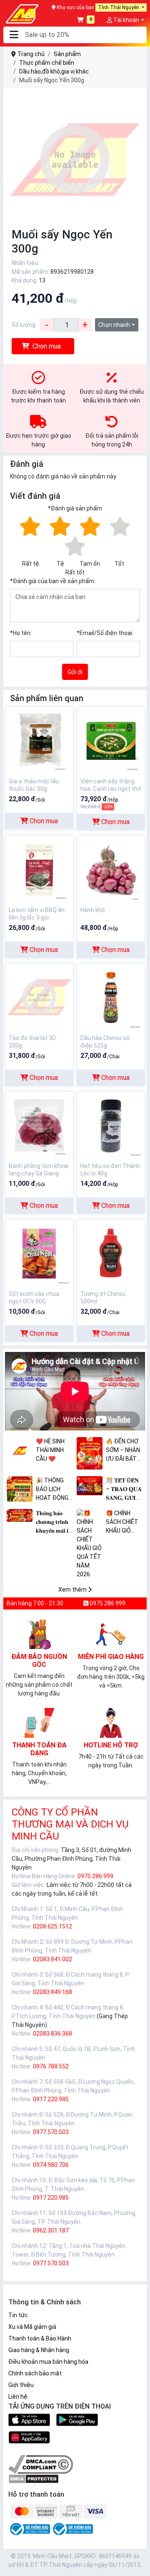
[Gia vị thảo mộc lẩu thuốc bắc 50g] (39, 740)
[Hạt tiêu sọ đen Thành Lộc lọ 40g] (111, 1125)
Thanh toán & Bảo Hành (40, 2338)
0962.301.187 (51, 2230)
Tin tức (18, 2315)
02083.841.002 (52, 1959)
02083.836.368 (52, 2034)
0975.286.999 (95, 1876)
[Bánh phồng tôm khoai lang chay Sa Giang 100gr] (39, 1125)
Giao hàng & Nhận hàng (39, 2350)
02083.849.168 (52, 1992)
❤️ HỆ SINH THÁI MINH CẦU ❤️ (50, 1450)
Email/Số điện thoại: (105, 633)
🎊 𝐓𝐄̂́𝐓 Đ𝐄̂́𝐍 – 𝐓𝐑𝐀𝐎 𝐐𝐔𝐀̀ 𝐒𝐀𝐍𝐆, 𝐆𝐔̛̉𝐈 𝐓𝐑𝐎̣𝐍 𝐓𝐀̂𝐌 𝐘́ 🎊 (124, 1490)
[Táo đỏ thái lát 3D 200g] (39, 997)
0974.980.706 (51, 2165)
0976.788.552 (51, 2066)
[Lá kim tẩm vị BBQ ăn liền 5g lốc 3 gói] (39, 869)
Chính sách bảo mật (35, 2373)
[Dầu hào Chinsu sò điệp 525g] (111, 997)
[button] (14, 35)
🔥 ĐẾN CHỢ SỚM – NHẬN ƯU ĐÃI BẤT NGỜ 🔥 (123, 1451)
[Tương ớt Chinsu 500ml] (111, 1253)
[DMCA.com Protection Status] (34, 2478)
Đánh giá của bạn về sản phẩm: (53, 581)
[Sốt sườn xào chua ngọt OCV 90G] (39, 1253)
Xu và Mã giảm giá (32, 2327)
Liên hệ (18, 2397)
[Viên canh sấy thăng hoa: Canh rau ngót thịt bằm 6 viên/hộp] (111, 740)
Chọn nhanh (114, 325)
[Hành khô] (111, 869)
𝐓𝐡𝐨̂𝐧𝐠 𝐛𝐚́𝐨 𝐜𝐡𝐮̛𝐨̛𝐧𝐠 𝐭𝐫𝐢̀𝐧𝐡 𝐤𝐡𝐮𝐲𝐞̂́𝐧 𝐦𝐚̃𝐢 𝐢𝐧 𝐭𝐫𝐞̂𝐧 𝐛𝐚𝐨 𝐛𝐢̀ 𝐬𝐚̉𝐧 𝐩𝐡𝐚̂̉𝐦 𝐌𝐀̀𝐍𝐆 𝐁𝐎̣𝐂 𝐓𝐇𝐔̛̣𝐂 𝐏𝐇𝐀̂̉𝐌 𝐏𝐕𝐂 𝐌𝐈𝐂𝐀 (54, 1522)
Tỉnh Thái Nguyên (119, 7)
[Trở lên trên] (138, 2563)
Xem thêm (73, 1590)
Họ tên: (21, 633)
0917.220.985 (51, 2099)
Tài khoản (126, 20)
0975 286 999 (107, 1603)
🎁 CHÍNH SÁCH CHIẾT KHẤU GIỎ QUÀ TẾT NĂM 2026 (122, 1522)
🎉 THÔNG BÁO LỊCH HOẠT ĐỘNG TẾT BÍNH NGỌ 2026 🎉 (53, 1490)
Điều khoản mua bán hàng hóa (48, 2362)
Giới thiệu (21, 2385)
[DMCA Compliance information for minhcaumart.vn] (41, 2464)
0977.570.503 (51, 2132)
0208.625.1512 (52, 1926)
